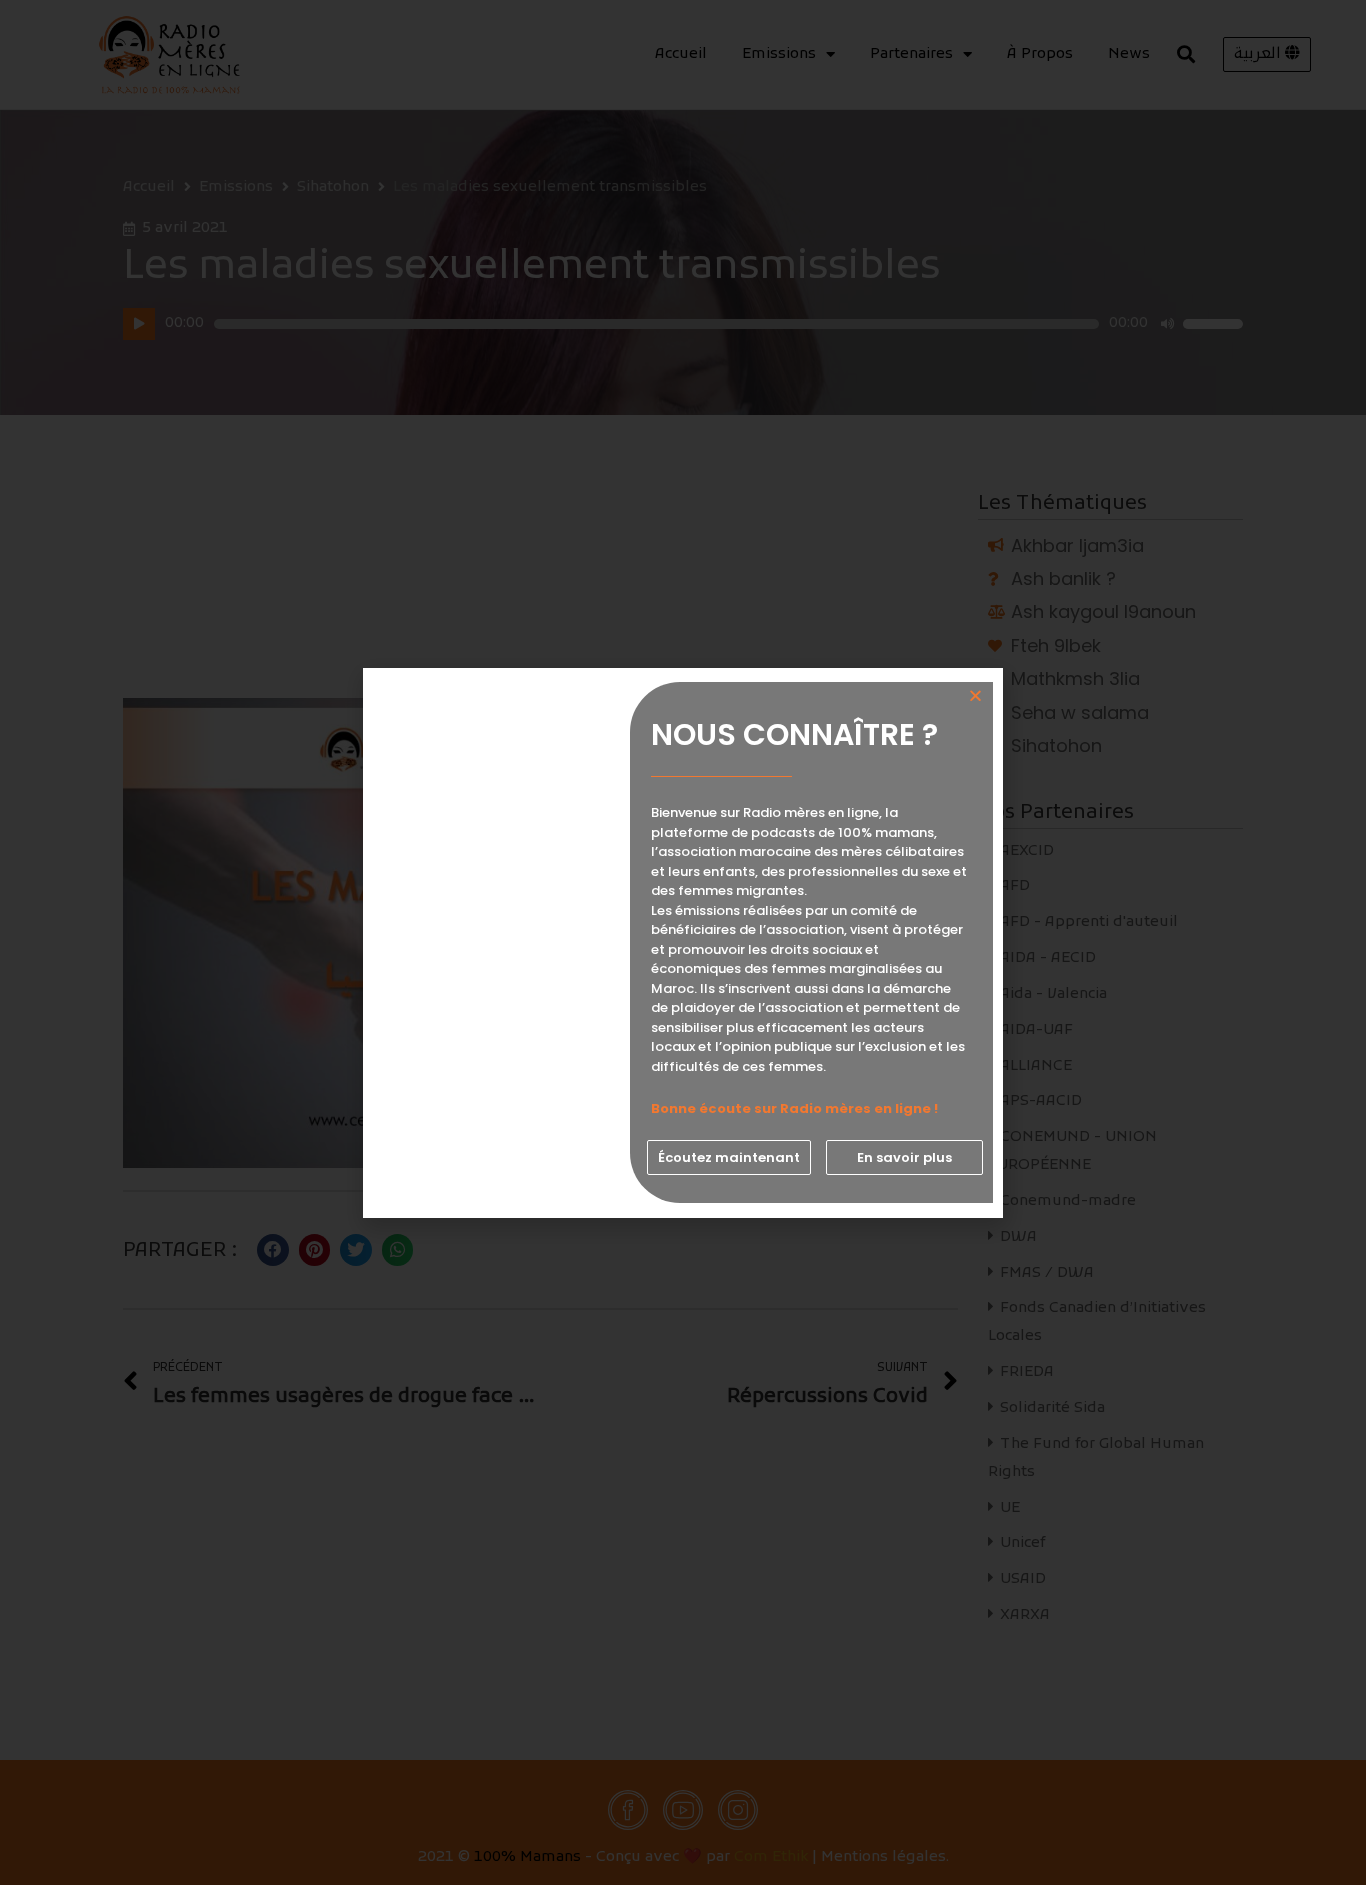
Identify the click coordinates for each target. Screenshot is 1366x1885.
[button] (729, 1157)
